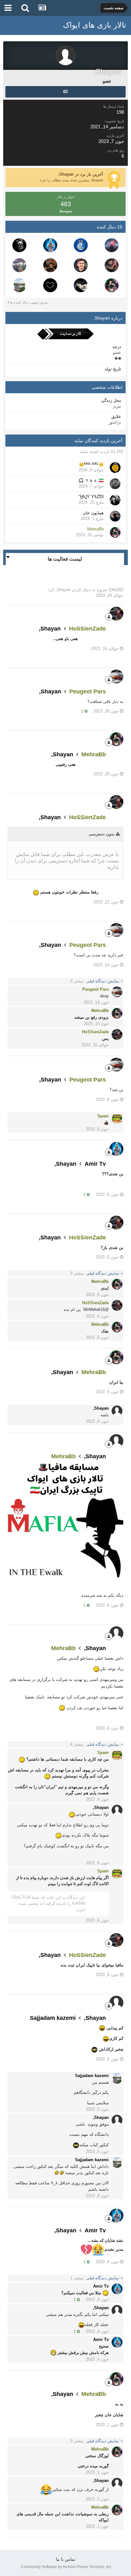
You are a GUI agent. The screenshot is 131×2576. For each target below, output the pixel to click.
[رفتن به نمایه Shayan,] (117, 1411)
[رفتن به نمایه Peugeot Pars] (116, 677)
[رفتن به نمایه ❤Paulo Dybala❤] (81, 265)
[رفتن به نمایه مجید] (50, 265)
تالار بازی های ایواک (95, 25)
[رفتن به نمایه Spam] (117, 1119)
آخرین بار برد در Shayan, (80, 174)
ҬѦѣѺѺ (116, 590)
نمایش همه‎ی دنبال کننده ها (29, 302)
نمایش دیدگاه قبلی (95, 981)
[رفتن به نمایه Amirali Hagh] (112, 245)
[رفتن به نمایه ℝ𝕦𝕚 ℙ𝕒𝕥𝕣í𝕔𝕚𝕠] (112, 265)
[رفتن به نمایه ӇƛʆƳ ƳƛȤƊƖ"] (115, 500)
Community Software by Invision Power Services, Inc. (66, 2567)
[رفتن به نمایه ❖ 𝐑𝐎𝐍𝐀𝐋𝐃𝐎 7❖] (81, 245)
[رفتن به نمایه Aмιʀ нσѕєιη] (50, 285)
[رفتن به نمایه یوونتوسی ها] (19, 265)
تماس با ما (66, 2559)
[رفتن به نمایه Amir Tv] (50, 245)
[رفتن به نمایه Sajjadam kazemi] (19, 285)
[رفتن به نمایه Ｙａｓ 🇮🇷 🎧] (115, 484)
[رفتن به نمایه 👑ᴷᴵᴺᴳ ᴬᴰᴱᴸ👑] (115, 468)
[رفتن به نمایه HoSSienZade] (116, 614)
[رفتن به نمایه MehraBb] (112, 285)
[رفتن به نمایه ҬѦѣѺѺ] (81, 285)
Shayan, (63, 590)
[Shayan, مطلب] (65, 92)
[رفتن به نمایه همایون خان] (115, 516)
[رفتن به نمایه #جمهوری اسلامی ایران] (19, 245)
